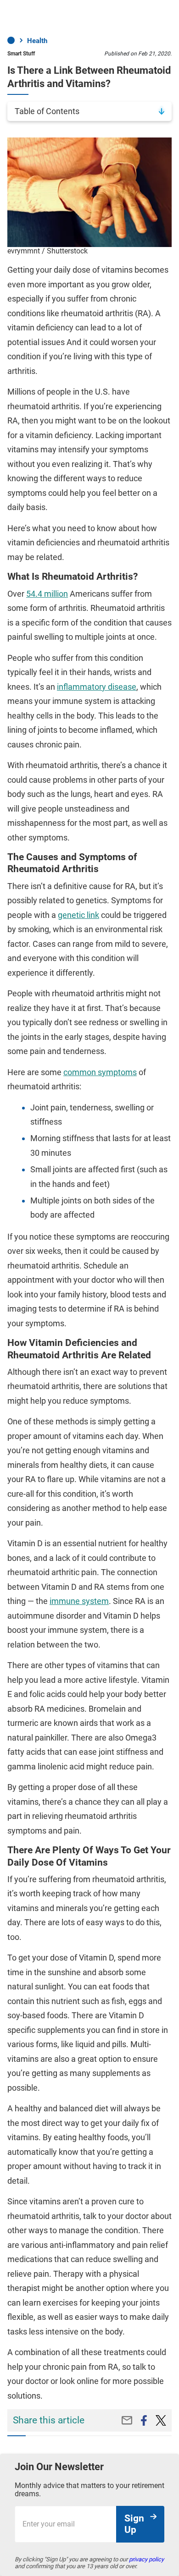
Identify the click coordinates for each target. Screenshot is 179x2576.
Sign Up (134, 2524)
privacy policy (146, 2559)
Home (11, 40)
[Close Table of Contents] (162, 111)
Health (37, 41)
